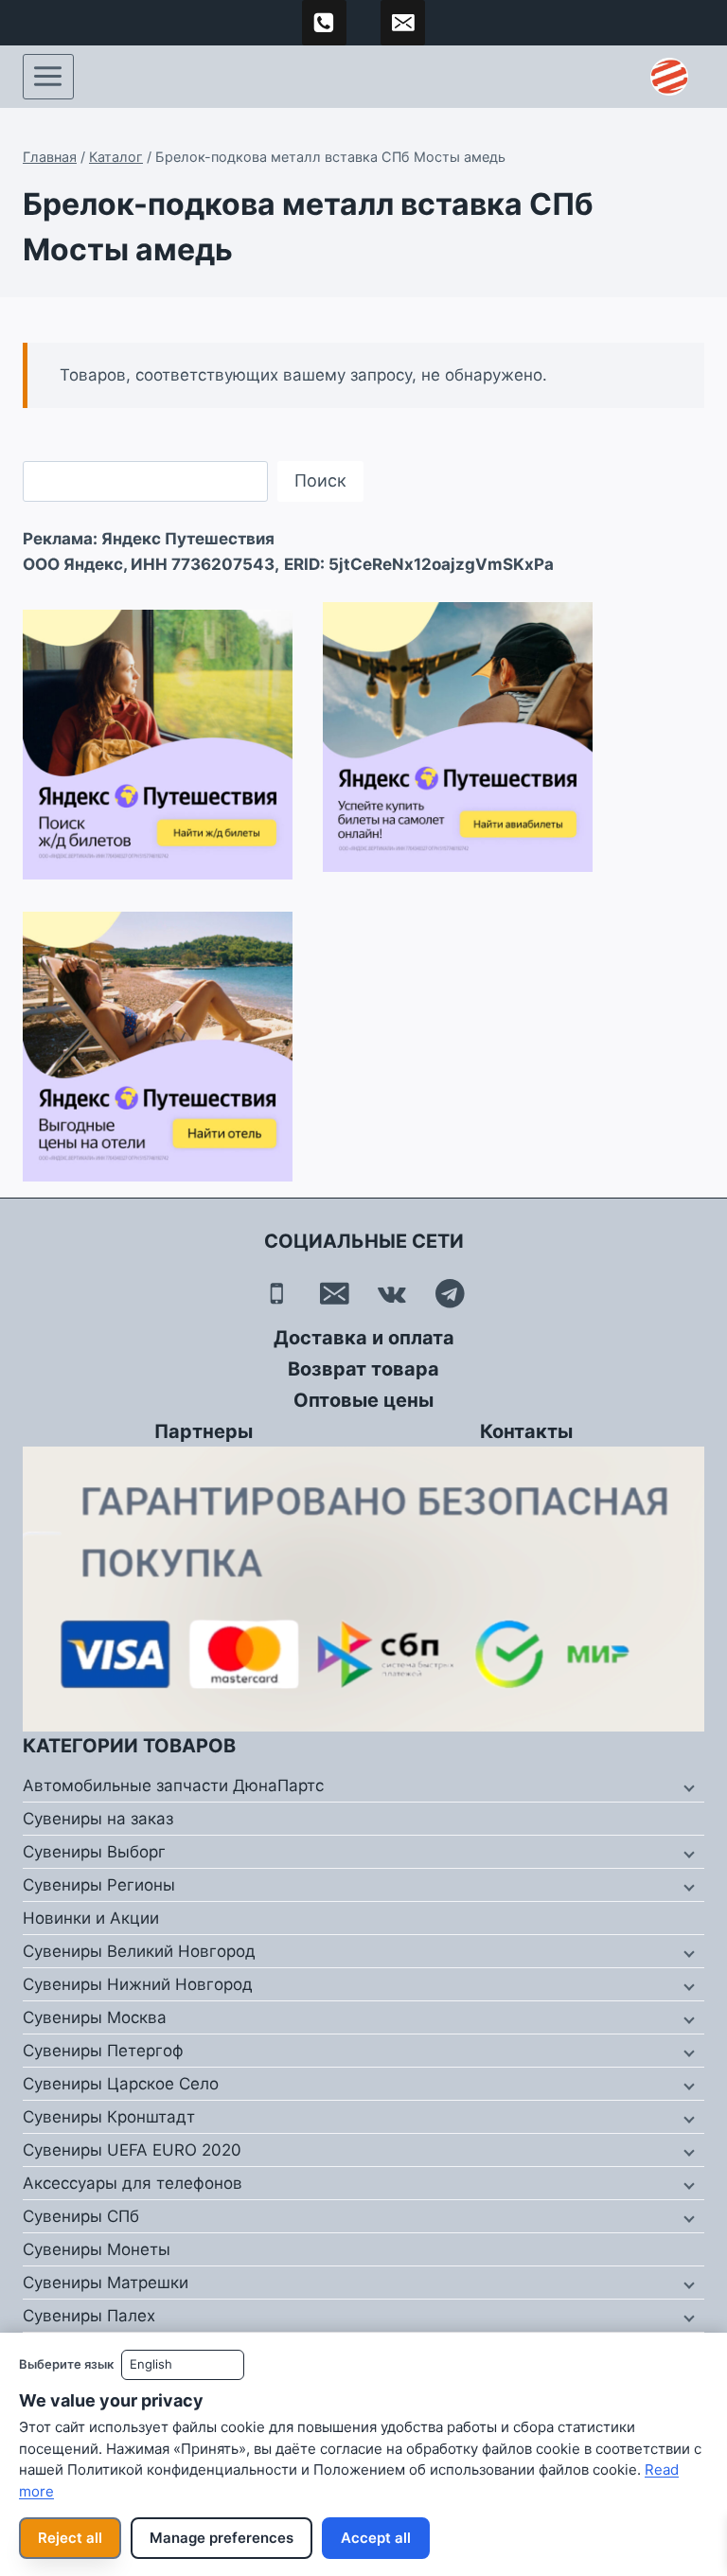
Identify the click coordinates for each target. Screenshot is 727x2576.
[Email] (335, 1294)
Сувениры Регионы (99, 1885)
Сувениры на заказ (98, 1819)
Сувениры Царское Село (121, 2084)
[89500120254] (325, 23)
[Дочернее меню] (687, 1786)
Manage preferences (222, 2538)
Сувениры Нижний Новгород (138, 1984)
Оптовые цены (363, 1400)
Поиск (320, 480)
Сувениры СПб (81, 2216)
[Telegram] (450, 1294)
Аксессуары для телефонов (133, 2183)
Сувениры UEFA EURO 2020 (132, 2150)
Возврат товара (363, 1369)
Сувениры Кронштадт (109, 2117)
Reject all (70, 2538)
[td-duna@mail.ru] (403, 23)
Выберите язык (66, 2364)
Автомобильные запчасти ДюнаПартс (173, 1785)
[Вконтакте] (392, 1294)
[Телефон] (277, 1294)
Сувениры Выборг (94, 1852)
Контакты (526, 1431)
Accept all (376, 2538)
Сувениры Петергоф (103, 2051)
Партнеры (204, 1431)
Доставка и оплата (364, 1338)
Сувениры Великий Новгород (139, 1951)
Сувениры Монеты (97, 2249)
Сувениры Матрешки (106, 2283)
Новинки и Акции (91, 1918)
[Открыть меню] (48, 77)
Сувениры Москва (95, 2017)
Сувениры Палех (89, 2316)
